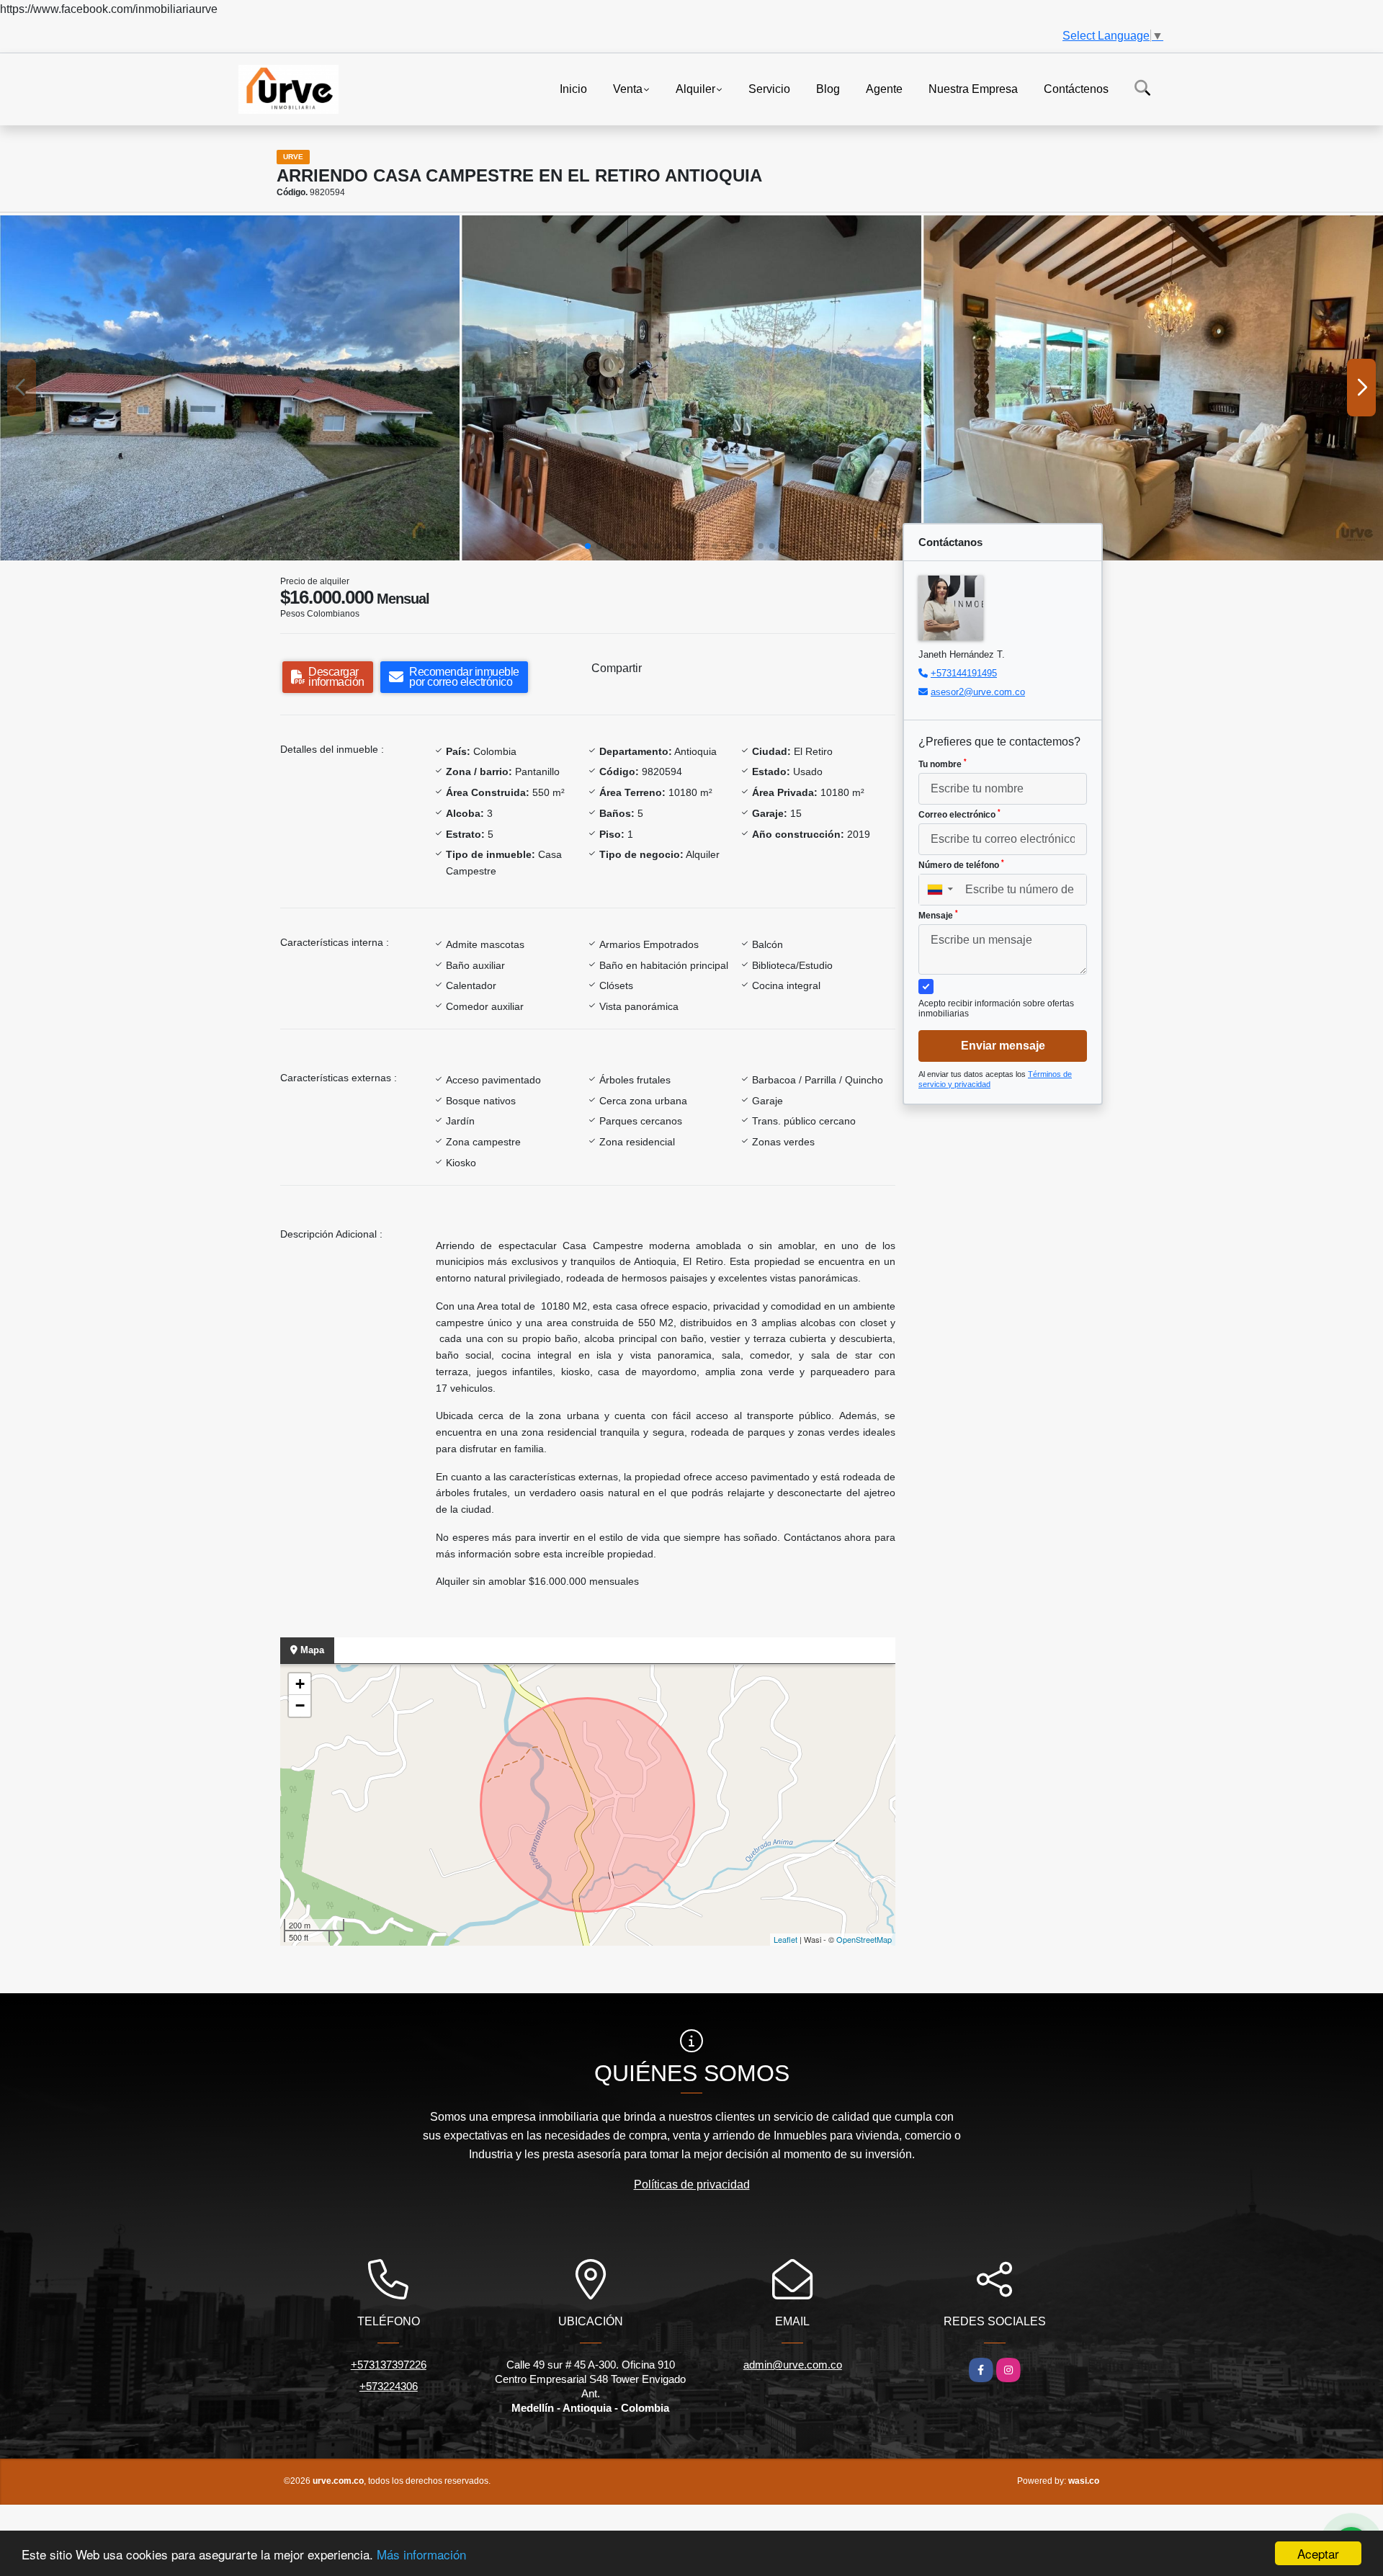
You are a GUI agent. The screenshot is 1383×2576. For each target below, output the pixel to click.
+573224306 (389, 2386)
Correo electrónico (959, 814)
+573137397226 (389, 2365)
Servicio (769, 88)
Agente (884, 88)
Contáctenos (1076, 88)
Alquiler (695, 88)
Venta (628, 88)
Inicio (573, 88)
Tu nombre (943, 764)
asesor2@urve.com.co (978, 692)
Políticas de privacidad (692, 2184)
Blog (828, 88)
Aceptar (1318, 2553)
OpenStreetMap (864, 1939)
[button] (588, 546)
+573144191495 (964, 673)
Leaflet (786, 1939)
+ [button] (300, 1684)
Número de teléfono (961, 864)
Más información (421, 2554)
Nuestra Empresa (973, 88)
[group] (230, 388)
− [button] (300, 1705)
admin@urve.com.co (793, 2365)
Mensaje (938, 915)
